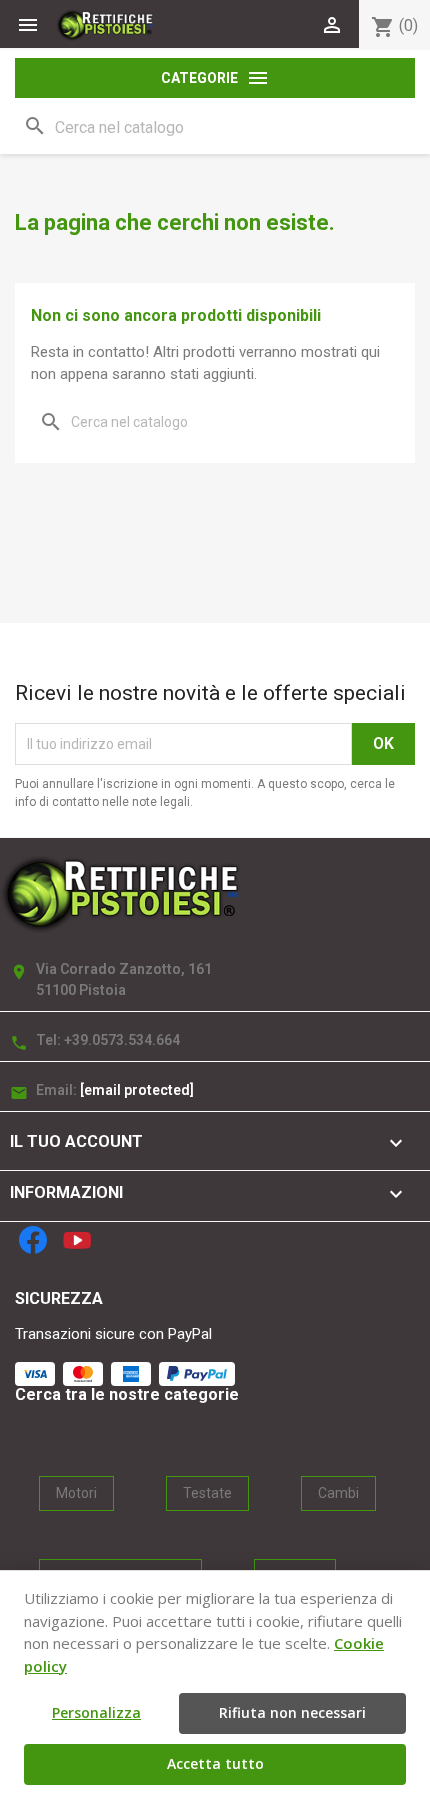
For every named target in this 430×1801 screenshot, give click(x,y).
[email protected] (137, 1090)
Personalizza (96, 1712)
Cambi (338, 1493)
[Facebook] (33, 1240)
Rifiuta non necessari (292, 1712)
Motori (76, 1493)
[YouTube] (77, 1240)
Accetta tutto (215, 1763)
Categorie (215, 78)
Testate (207, 1493)
